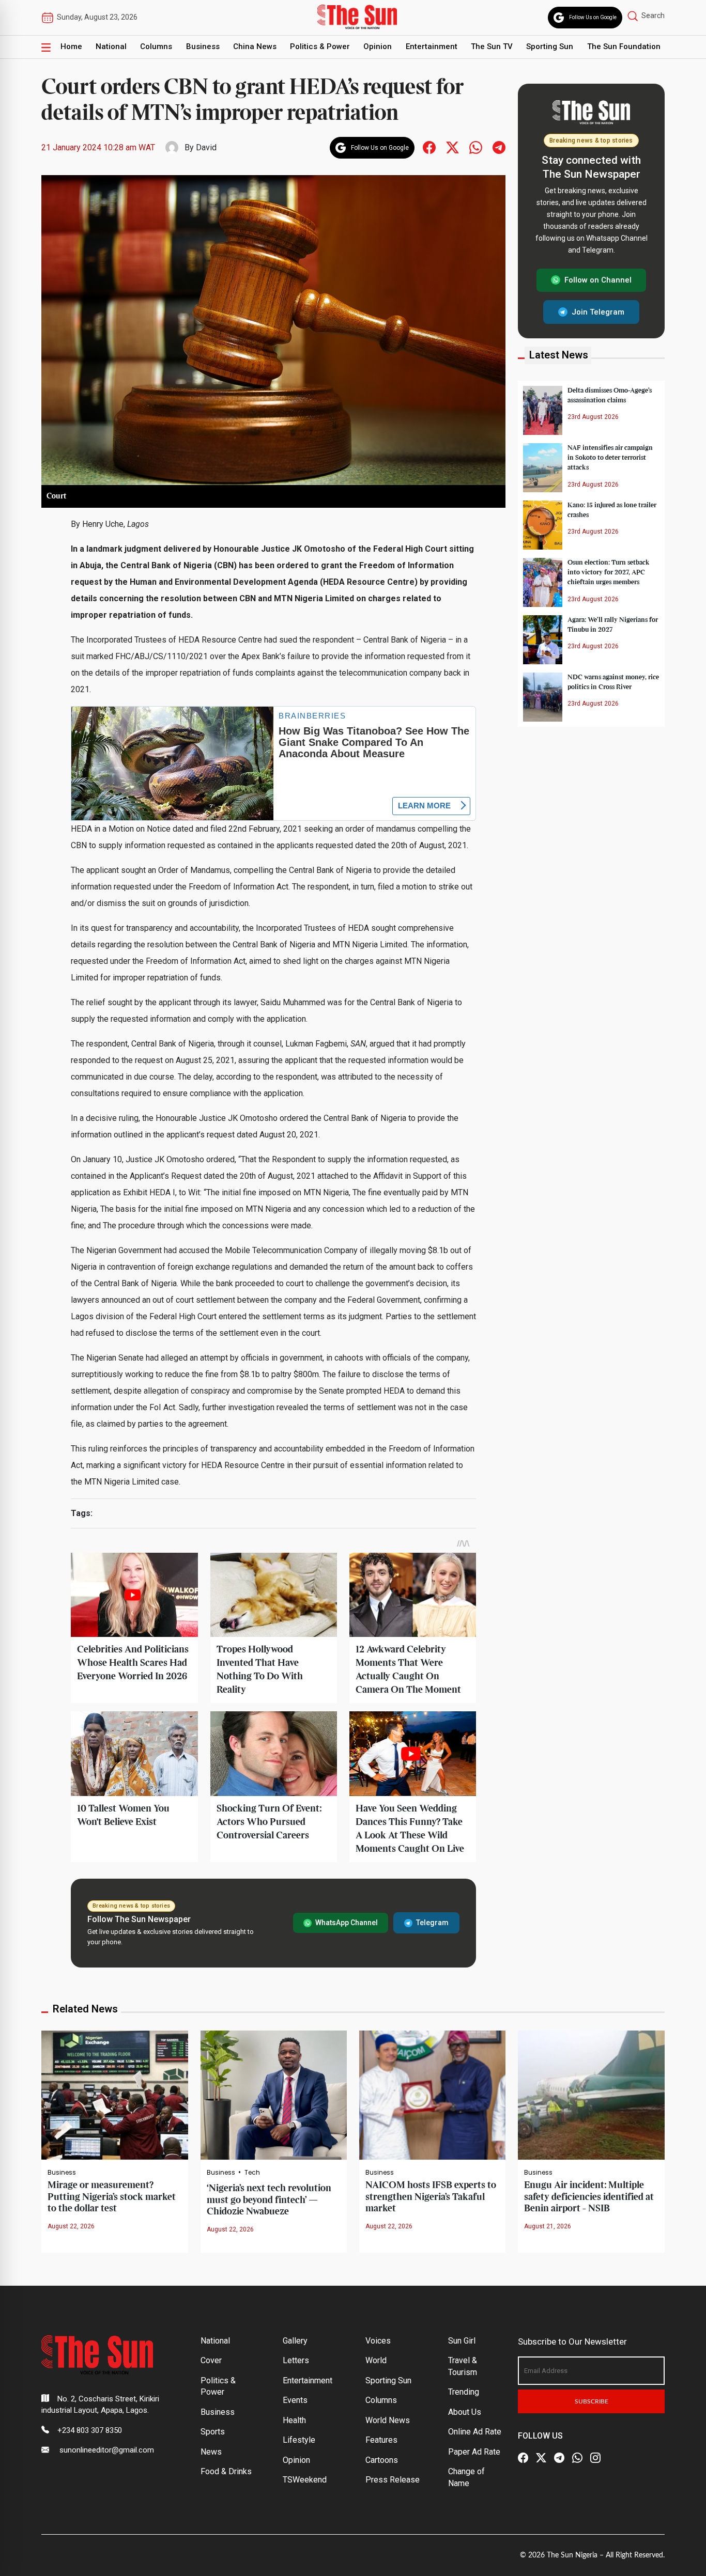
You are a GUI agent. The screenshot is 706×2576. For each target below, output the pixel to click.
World (376, 2360)
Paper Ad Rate (474, 2452)
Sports (213, 2432)
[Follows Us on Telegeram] (499, 147)
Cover (211, 2360)
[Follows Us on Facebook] (429, 147)
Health (294, 2420)
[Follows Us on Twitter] (452, 147)
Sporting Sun (550, 46)
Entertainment (432, 46)
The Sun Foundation (624, 46)
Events (295, 2400)
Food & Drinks (226, 2471)
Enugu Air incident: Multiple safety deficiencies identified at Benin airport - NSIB (589, 2197)
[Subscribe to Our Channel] (559, 2458)
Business (203, 46)
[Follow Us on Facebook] (523, 2458)
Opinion (378, 46)
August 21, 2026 (548, 2226)
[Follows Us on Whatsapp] (476, 147)
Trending (464, 2392)
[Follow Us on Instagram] (595, 2458)
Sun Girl (462, 2341)
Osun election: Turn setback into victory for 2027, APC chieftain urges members (609, 572)
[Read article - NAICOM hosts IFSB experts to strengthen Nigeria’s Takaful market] (432, 2094)
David (206, 147)
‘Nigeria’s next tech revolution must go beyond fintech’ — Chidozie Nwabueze (269, 2200)
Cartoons (382, 2460)
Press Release (393, 2480)
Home (71, 46)
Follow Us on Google (593, 17)
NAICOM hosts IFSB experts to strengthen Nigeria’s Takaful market (431, 2197)
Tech (252, 2173)
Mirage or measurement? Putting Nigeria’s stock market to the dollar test (112, 2197)
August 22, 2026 (71, 2226)
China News (255, 46)
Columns (156, 46)
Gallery (295, 2341)
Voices (378, 2341)
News (211, 2452)
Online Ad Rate (475, 2432)
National (111, 46)
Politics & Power (320, 46)
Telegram (432, 1923)
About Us (465, 2412)
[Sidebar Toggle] (46, 47)
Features (381, 2440)
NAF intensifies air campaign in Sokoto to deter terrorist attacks (610, 458)
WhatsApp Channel (347, 1923)
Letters (296, 2360)
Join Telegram (598, 311)
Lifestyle (299, 2440)
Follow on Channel (598, 280)
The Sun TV (492, 46)
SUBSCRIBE (592, 2401)
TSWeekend (305, 2480)
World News (388, 2420)
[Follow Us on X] (541, 2458)
